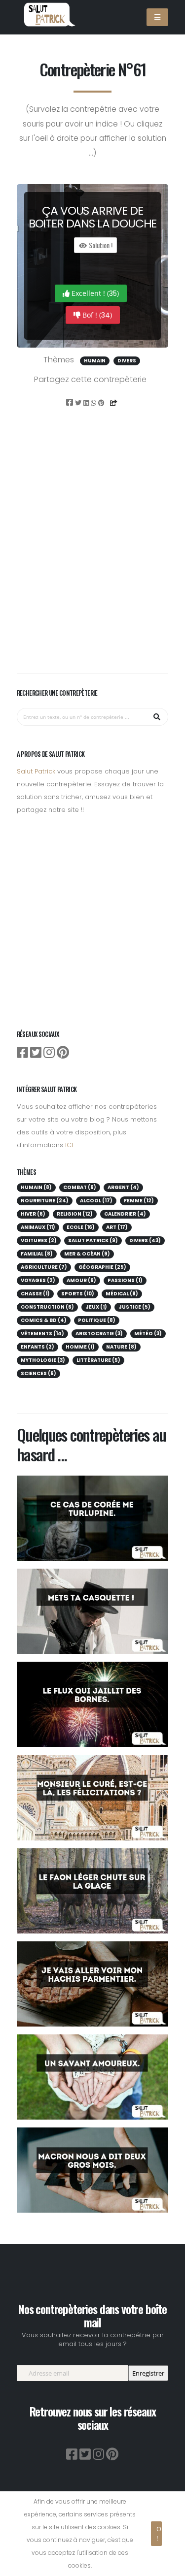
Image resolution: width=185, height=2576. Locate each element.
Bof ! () (96, 315)
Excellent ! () (94, 293)
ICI (69, 1145)
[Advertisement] (92, 554)
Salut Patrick (36, 771)
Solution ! (100, 245)
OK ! (159, 2533)
